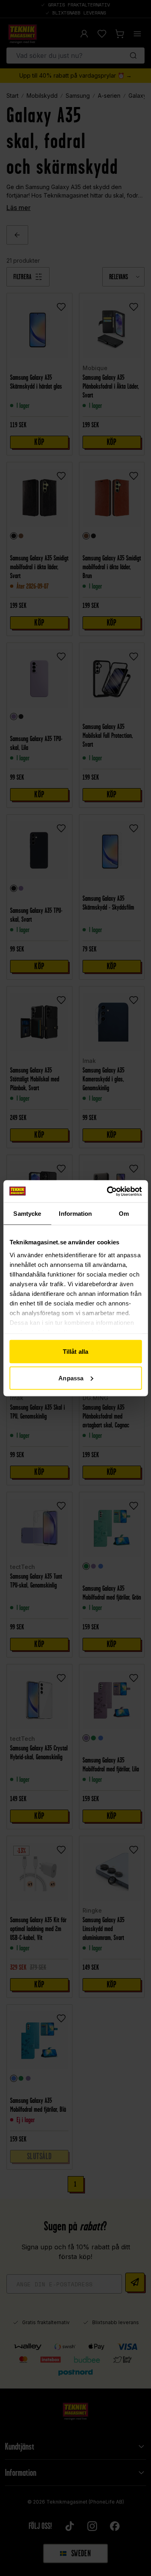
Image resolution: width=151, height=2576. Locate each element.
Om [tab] (124, 1214)
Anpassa (71, 1378)
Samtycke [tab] (27, 1214)
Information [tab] (75, 1214)
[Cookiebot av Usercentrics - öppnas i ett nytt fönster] (108, 1191)
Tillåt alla (75, 1352)
